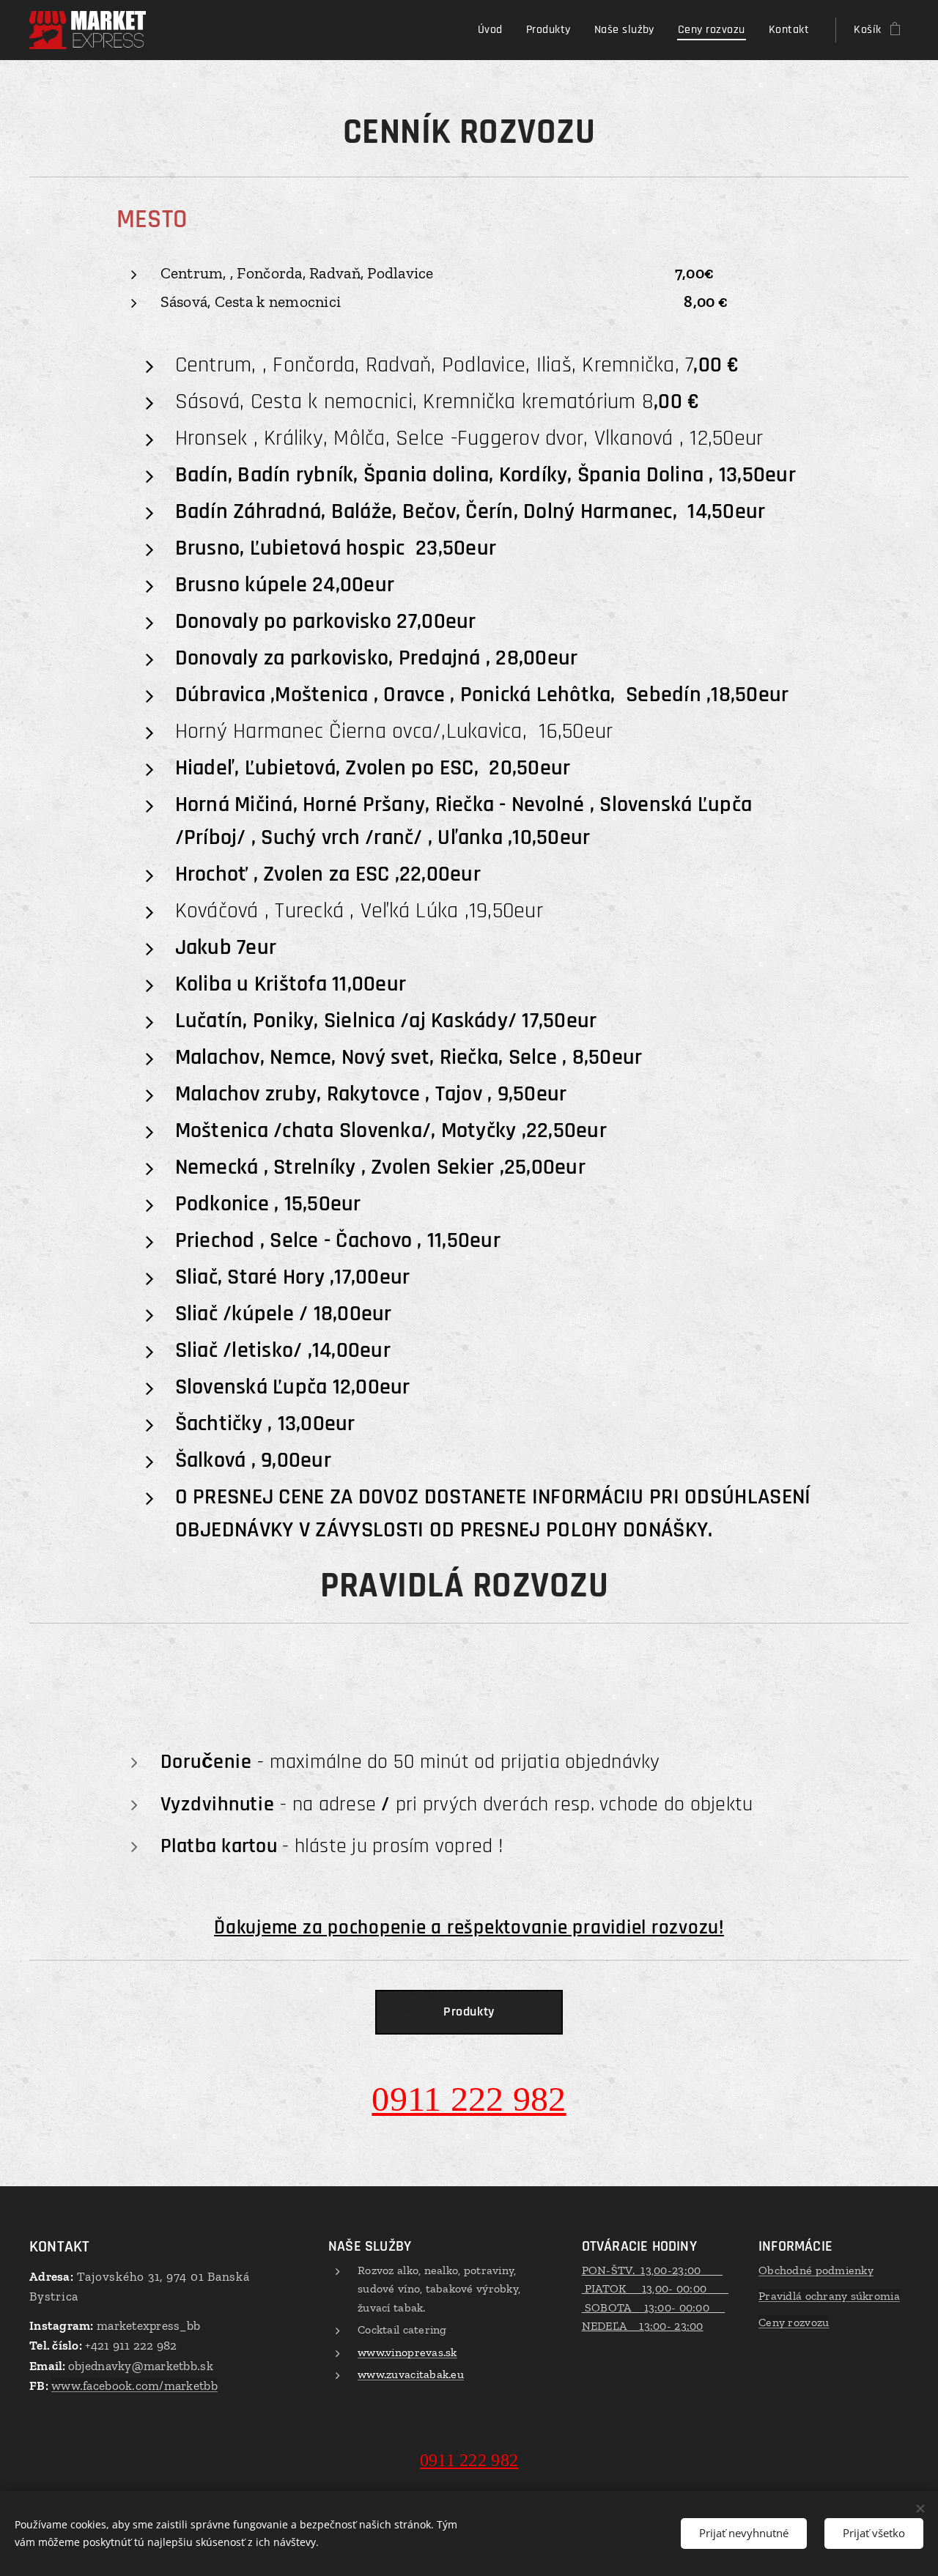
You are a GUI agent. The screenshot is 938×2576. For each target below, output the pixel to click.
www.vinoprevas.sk (407, 2352)
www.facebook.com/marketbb (134, 2386)
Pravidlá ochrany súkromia (829, 2296)
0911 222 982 (469, 2099)
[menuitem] (494, 30)
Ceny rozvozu (794, 2322)
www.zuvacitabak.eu (411, 2374)
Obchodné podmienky (816, 2270)
